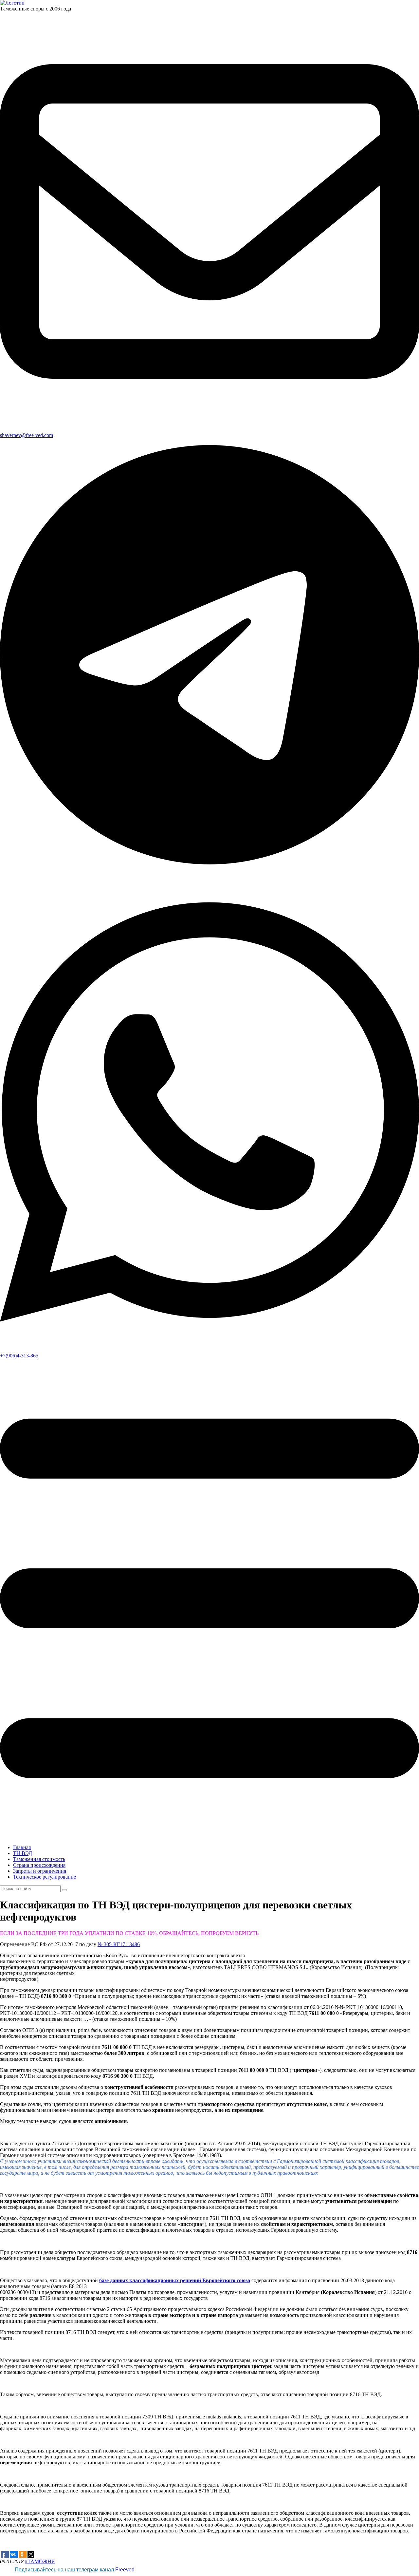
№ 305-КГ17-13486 (119, 1944)
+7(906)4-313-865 (19, 1356)
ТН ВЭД (23, 1853)
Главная (22, 1847)
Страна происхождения (39, 1865)
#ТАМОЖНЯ (40, 2561)
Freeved (125, 2570)
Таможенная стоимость (39, 1859)
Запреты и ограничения (40, 1871)
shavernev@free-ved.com (27, 435)
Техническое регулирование (45, 1877)
